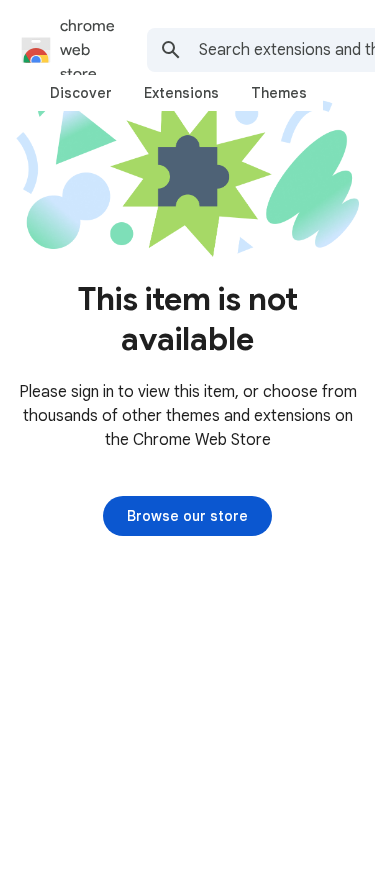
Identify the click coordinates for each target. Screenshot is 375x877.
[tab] (81, 93)
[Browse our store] (187, 516)
